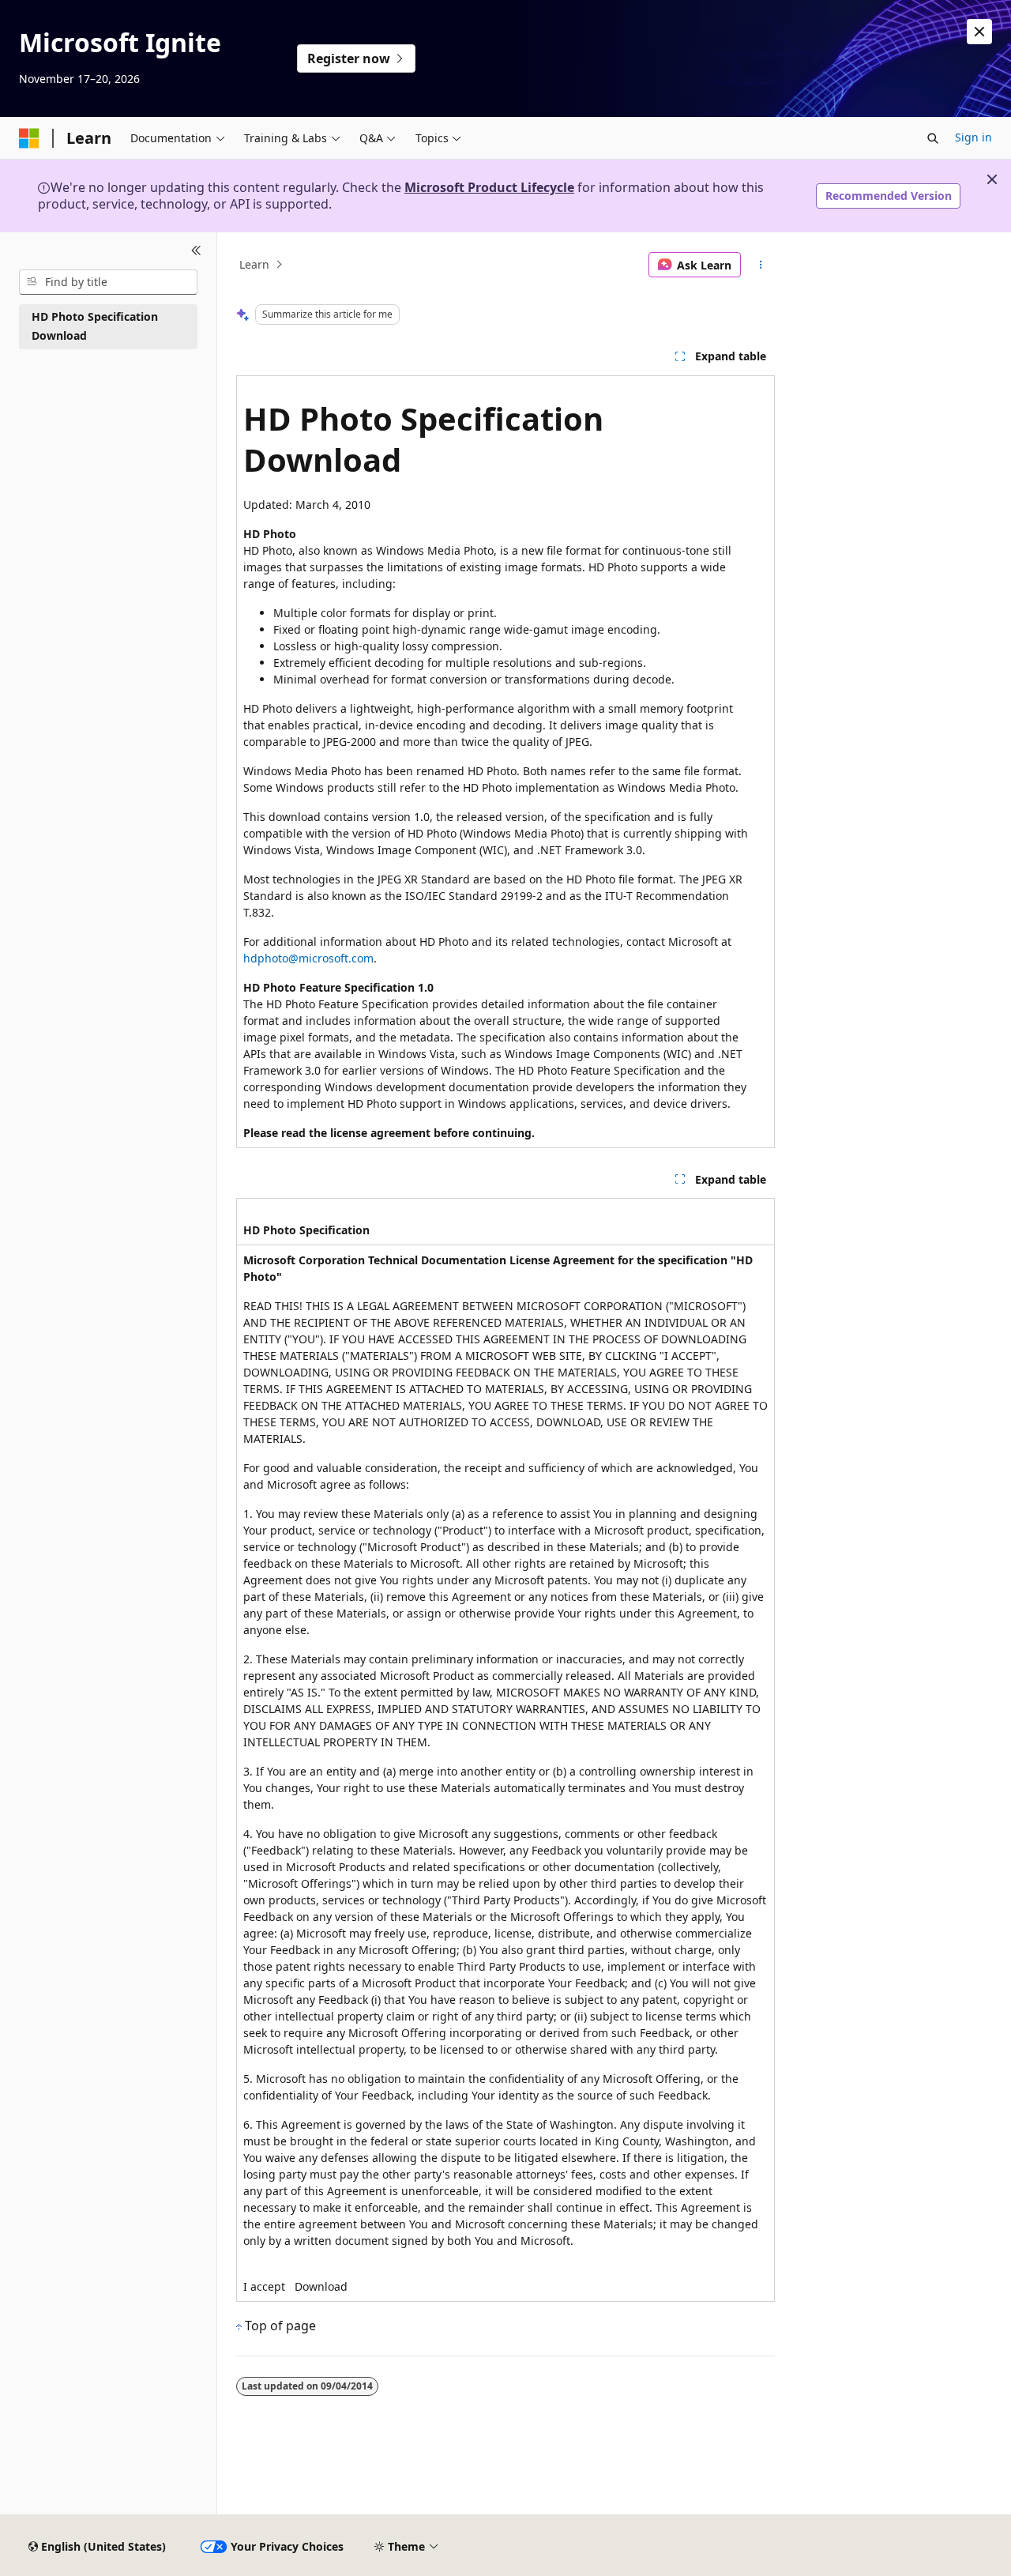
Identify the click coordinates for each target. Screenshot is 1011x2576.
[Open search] (933, 138)
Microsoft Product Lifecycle (489, 187)
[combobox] (108, 282)
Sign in (973, 137)
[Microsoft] (29, 138)
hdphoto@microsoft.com (308, 958)
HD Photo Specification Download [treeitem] (95, 326)
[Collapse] (196, 251)
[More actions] (761, 265)
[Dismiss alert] (979, 32)
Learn (254, 264)
